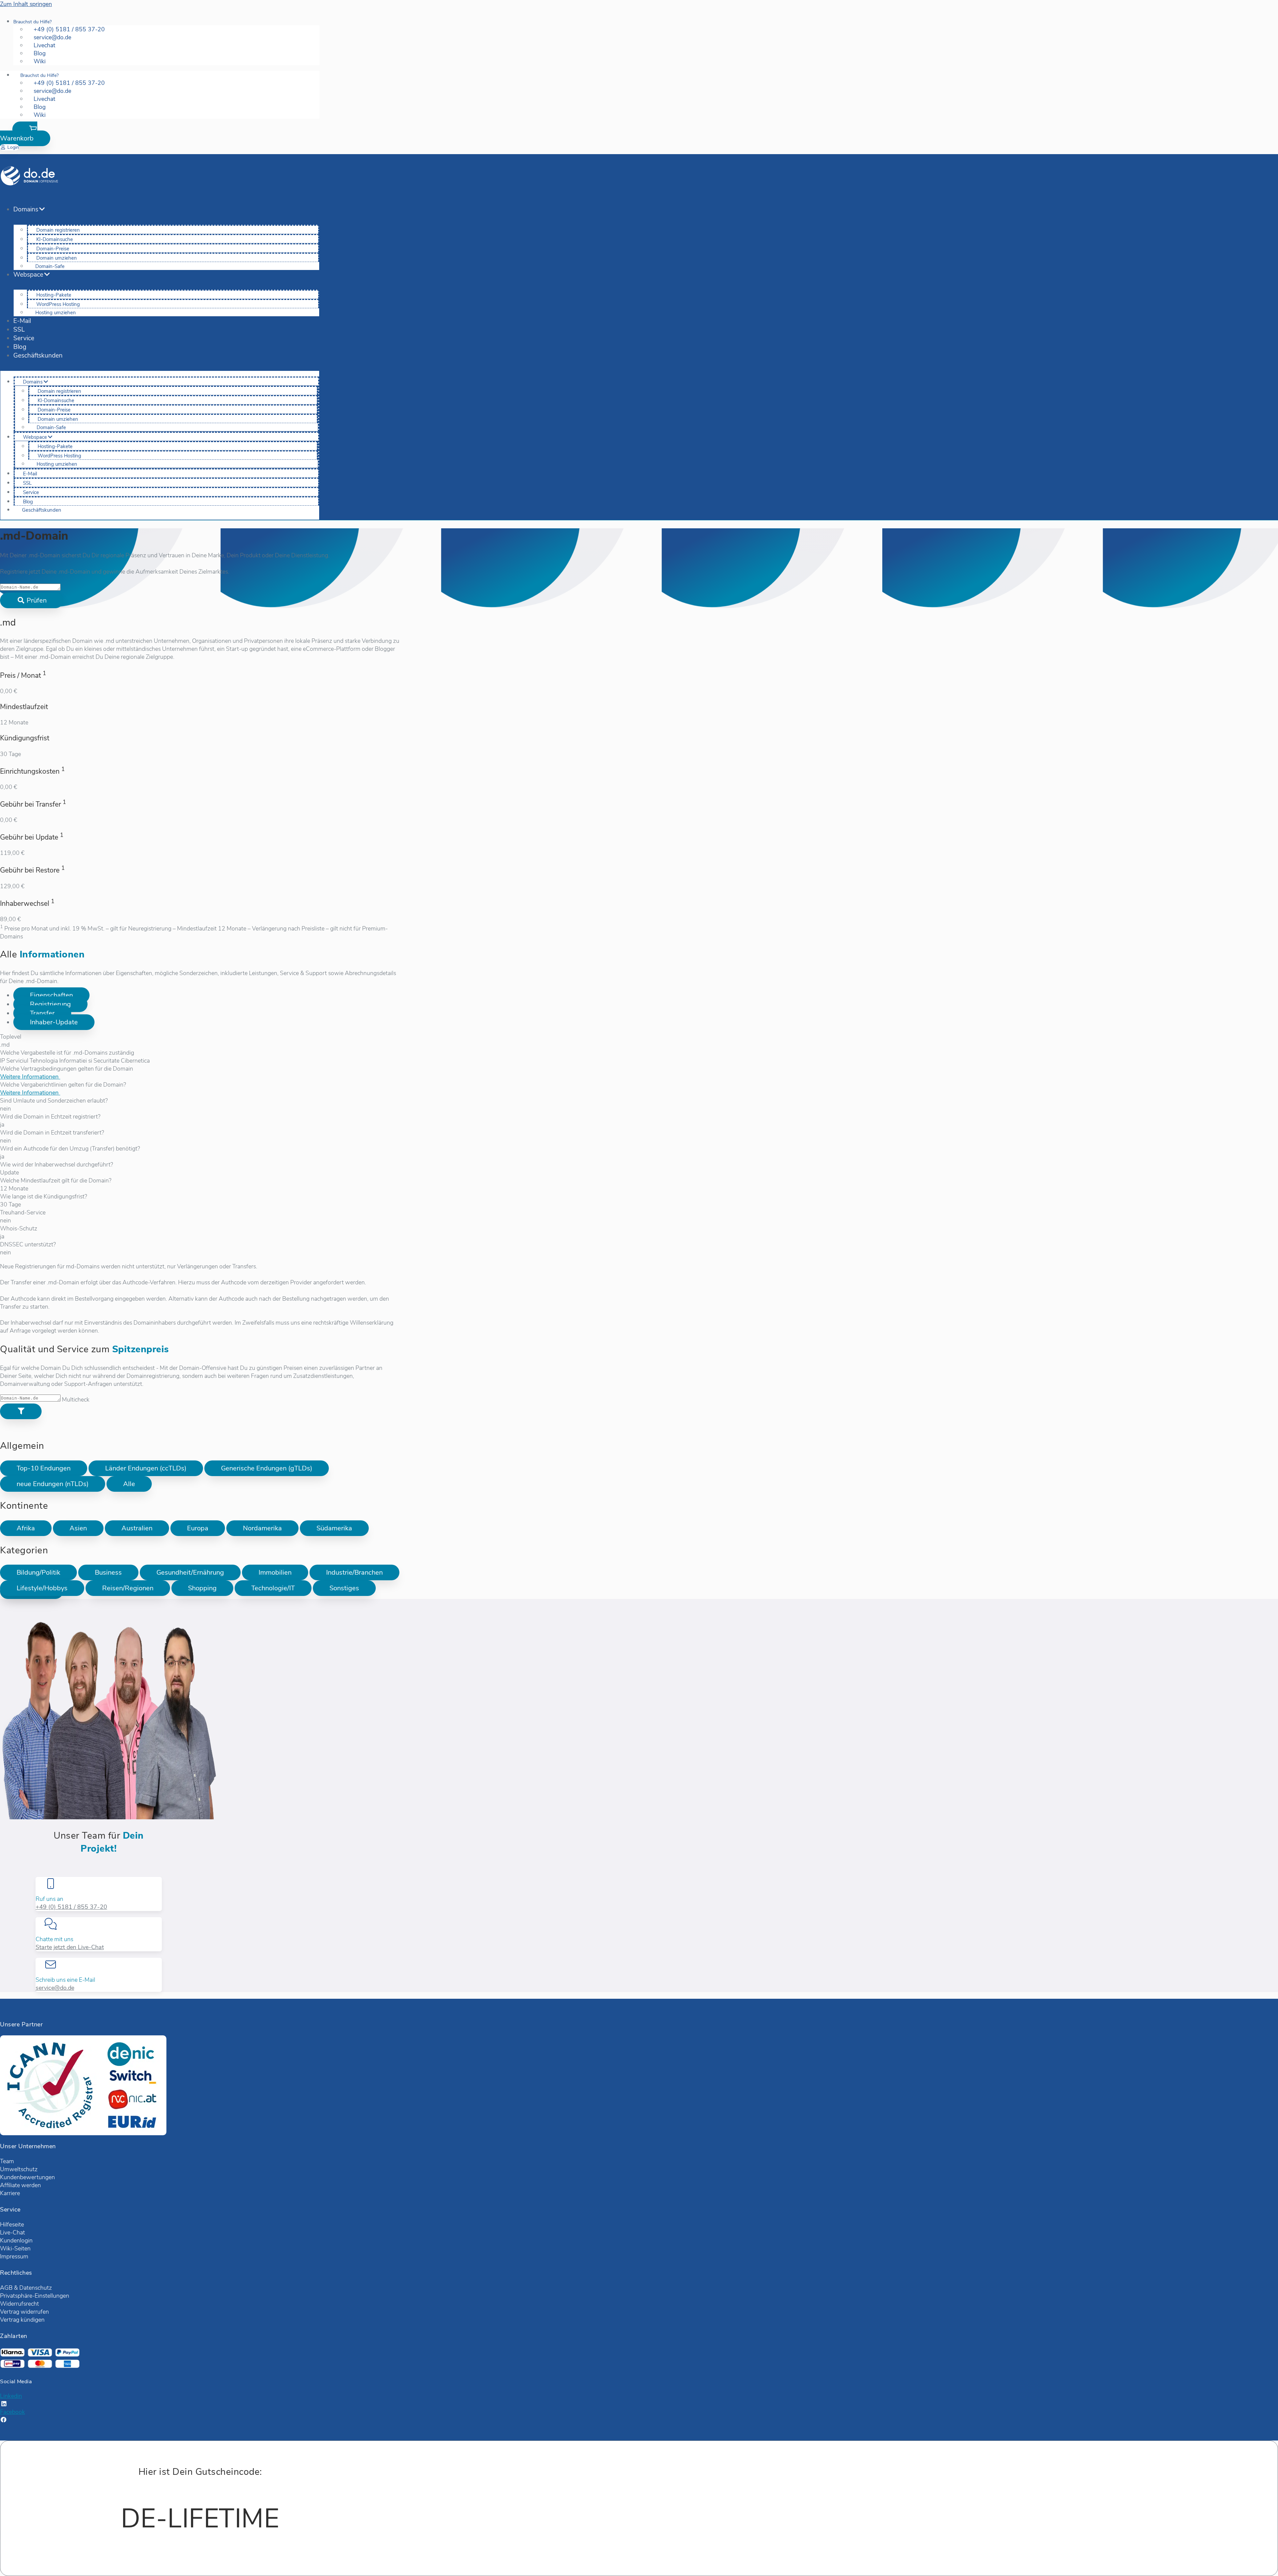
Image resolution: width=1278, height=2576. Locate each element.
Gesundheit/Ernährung (190, 1572)
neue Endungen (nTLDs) (53, 1484)
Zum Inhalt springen (26, 4)
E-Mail (22, 321)
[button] (25, 134)
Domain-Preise (53, 249)
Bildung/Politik (38, 1572)
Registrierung (50, 1004)
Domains (26, 209)
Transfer (42, 1013)
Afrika (26, 1528)
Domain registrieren (58, 230)
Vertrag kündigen (22, 2320)
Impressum (14, 2256)
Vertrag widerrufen (24, 2312)
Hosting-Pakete (54, 295)
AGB (6, 2288)
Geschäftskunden (38, 356)
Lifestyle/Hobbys (42, 1588)
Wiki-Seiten (15, 2248)
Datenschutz (36, 2288)
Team (7, 2161)
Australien (137, 1528)
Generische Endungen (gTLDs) (267, 1468)
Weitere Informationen (30, 1077)
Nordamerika (262, 1528)
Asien (78, 1528)
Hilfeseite (12, 2224)
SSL (19, 330)
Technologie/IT (273, 1588)
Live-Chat (12, 2232)
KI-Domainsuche (55, 239)
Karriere (10, 2193)
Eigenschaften (51, 995)
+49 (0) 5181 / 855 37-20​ (71, 1907)
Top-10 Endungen (44, 1468)
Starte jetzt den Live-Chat (70, 1947)
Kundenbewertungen (27, 2177)
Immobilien (275, 1572)
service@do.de (55, 1988)
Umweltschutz (19, 2169)
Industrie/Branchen (354, 1572)
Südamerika (334, 1528)
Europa (198, 1528)
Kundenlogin (16, 2240)
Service (24, 338)
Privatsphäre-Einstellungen (35, 2296)
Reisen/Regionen (128, 1588)
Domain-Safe (50, 266)
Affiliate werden (20, 2185)
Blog (20, 347)
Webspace (28, 275)
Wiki (40, 61)
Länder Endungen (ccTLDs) (146, 1468)
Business (108, 1572)
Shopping (202, 1588)
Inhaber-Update (54, 1022)
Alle (129, 1484)
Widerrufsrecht (19, 2304)
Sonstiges (344, 1588)
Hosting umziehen (56, 313)
